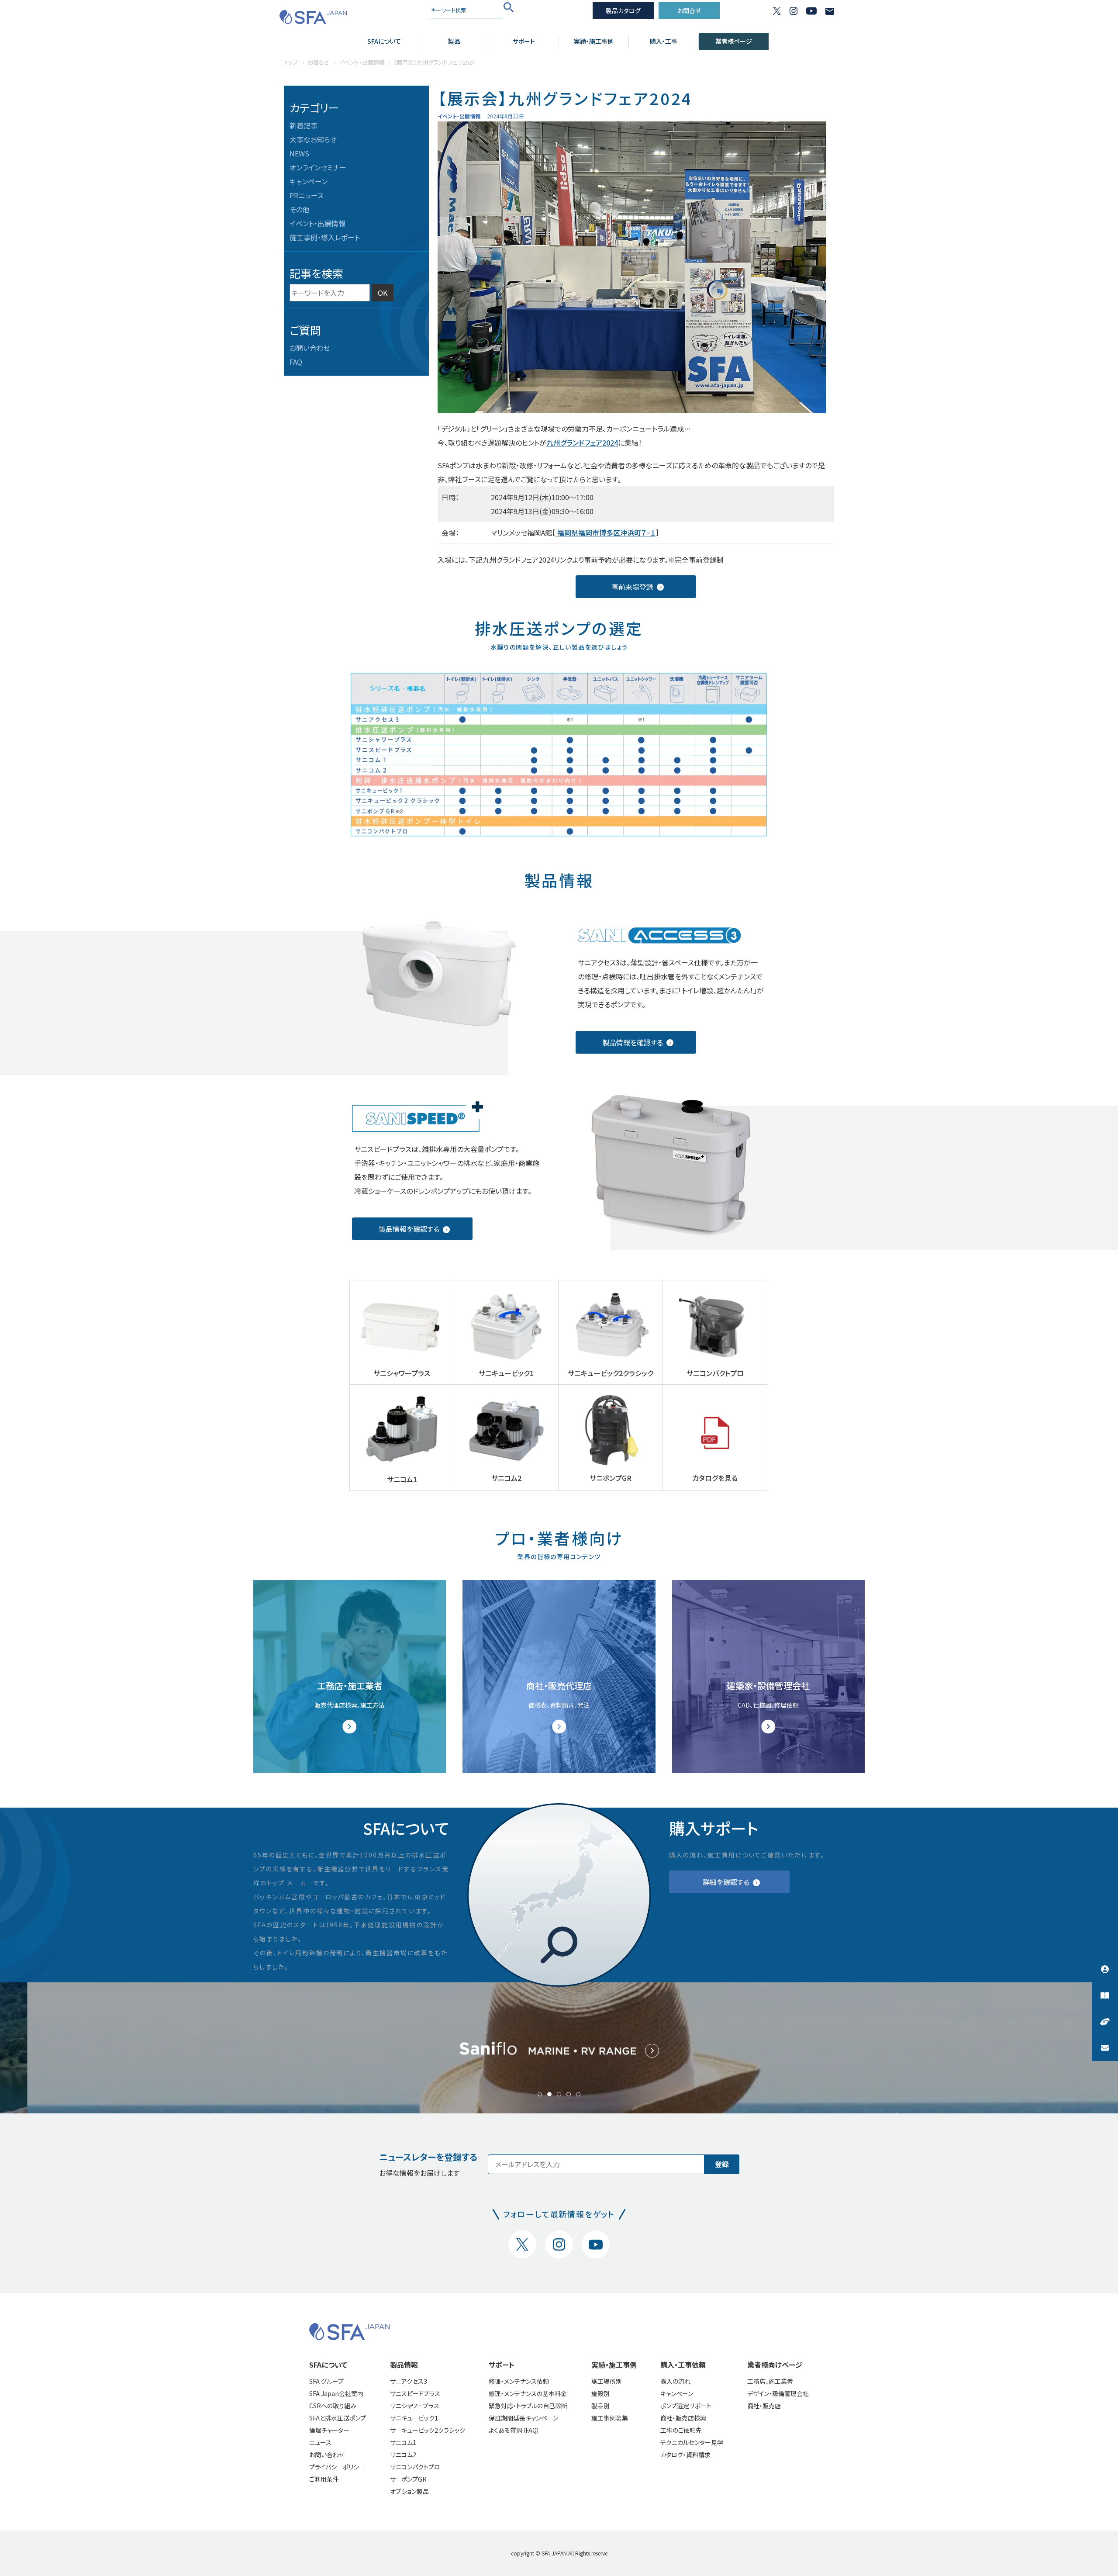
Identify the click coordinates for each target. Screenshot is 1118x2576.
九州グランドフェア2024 (582, 443)
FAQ (296, 362)
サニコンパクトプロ (415, 2467)
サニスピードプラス (415, 2393)
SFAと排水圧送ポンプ (338, 2418)
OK (383, 293)
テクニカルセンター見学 (692, 2442)
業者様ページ (734, 41)
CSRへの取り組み (333, 2406)
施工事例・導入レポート (325, 237)
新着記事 (304, 125)
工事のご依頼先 (681, 2430)
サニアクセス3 (409, 2381)
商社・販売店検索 (683, 2418)
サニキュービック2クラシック (428, 2430)
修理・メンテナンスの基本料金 (528, 2393)
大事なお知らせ (313, 139)
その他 (299, 209)
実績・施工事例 (594, 41)
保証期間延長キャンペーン (523, 2418)
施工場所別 (607, 2381)
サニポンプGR (408, 2479)
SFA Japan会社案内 (336, 2393)
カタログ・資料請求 (685, 2455)
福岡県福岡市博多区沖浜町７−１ (606, 532)
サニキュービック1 (414, 2418)
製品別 (600, 2406)
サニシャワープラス (415, 2406)
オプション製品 (409, 2491)
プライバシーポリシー (337, 2467)
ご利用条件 (324, 2479)
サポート (524, 41)
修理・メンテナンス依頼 (519, 2381)
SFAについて (384, 41)
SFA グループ (326, 2381)
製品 (454, 41)
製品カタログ (623, 10)
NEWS (299, 153)
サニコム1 (403, 2442)
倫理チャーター (329, 2430)
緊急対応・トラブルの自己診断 (528, 2406)
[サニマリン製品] (559, 2048)
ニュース (320, 2442)
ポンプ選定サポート (686, 2406)
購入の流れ (675, 2381)
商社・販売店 (764, 2406)
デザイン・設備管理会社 (778, 2393)
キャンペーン (309, 181)
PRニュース (307, 195)
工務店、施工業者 (770, 2381)
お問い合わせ (310, 348)
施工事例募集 (610, 2418)
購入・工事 (664, 41)
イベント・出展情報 (317, 223)
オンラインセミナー (318, 167)
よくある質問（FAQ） (514, 2430)
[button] (540, 2094)
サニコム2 (403, 2455)
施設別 (600, 2393)
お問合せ (689, 10)
